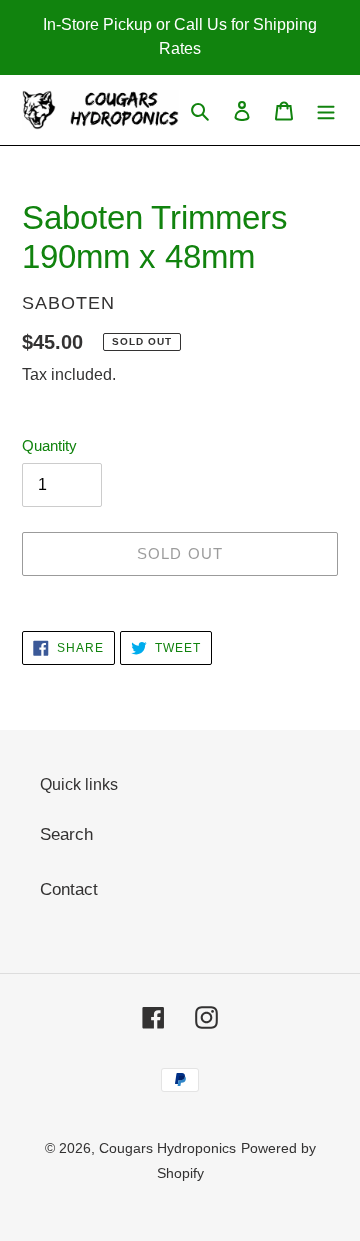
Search (66, 834)
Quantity (49, 445)
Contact (69, 889)
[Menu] (326, 110)
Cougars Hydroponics (167, 1148)
